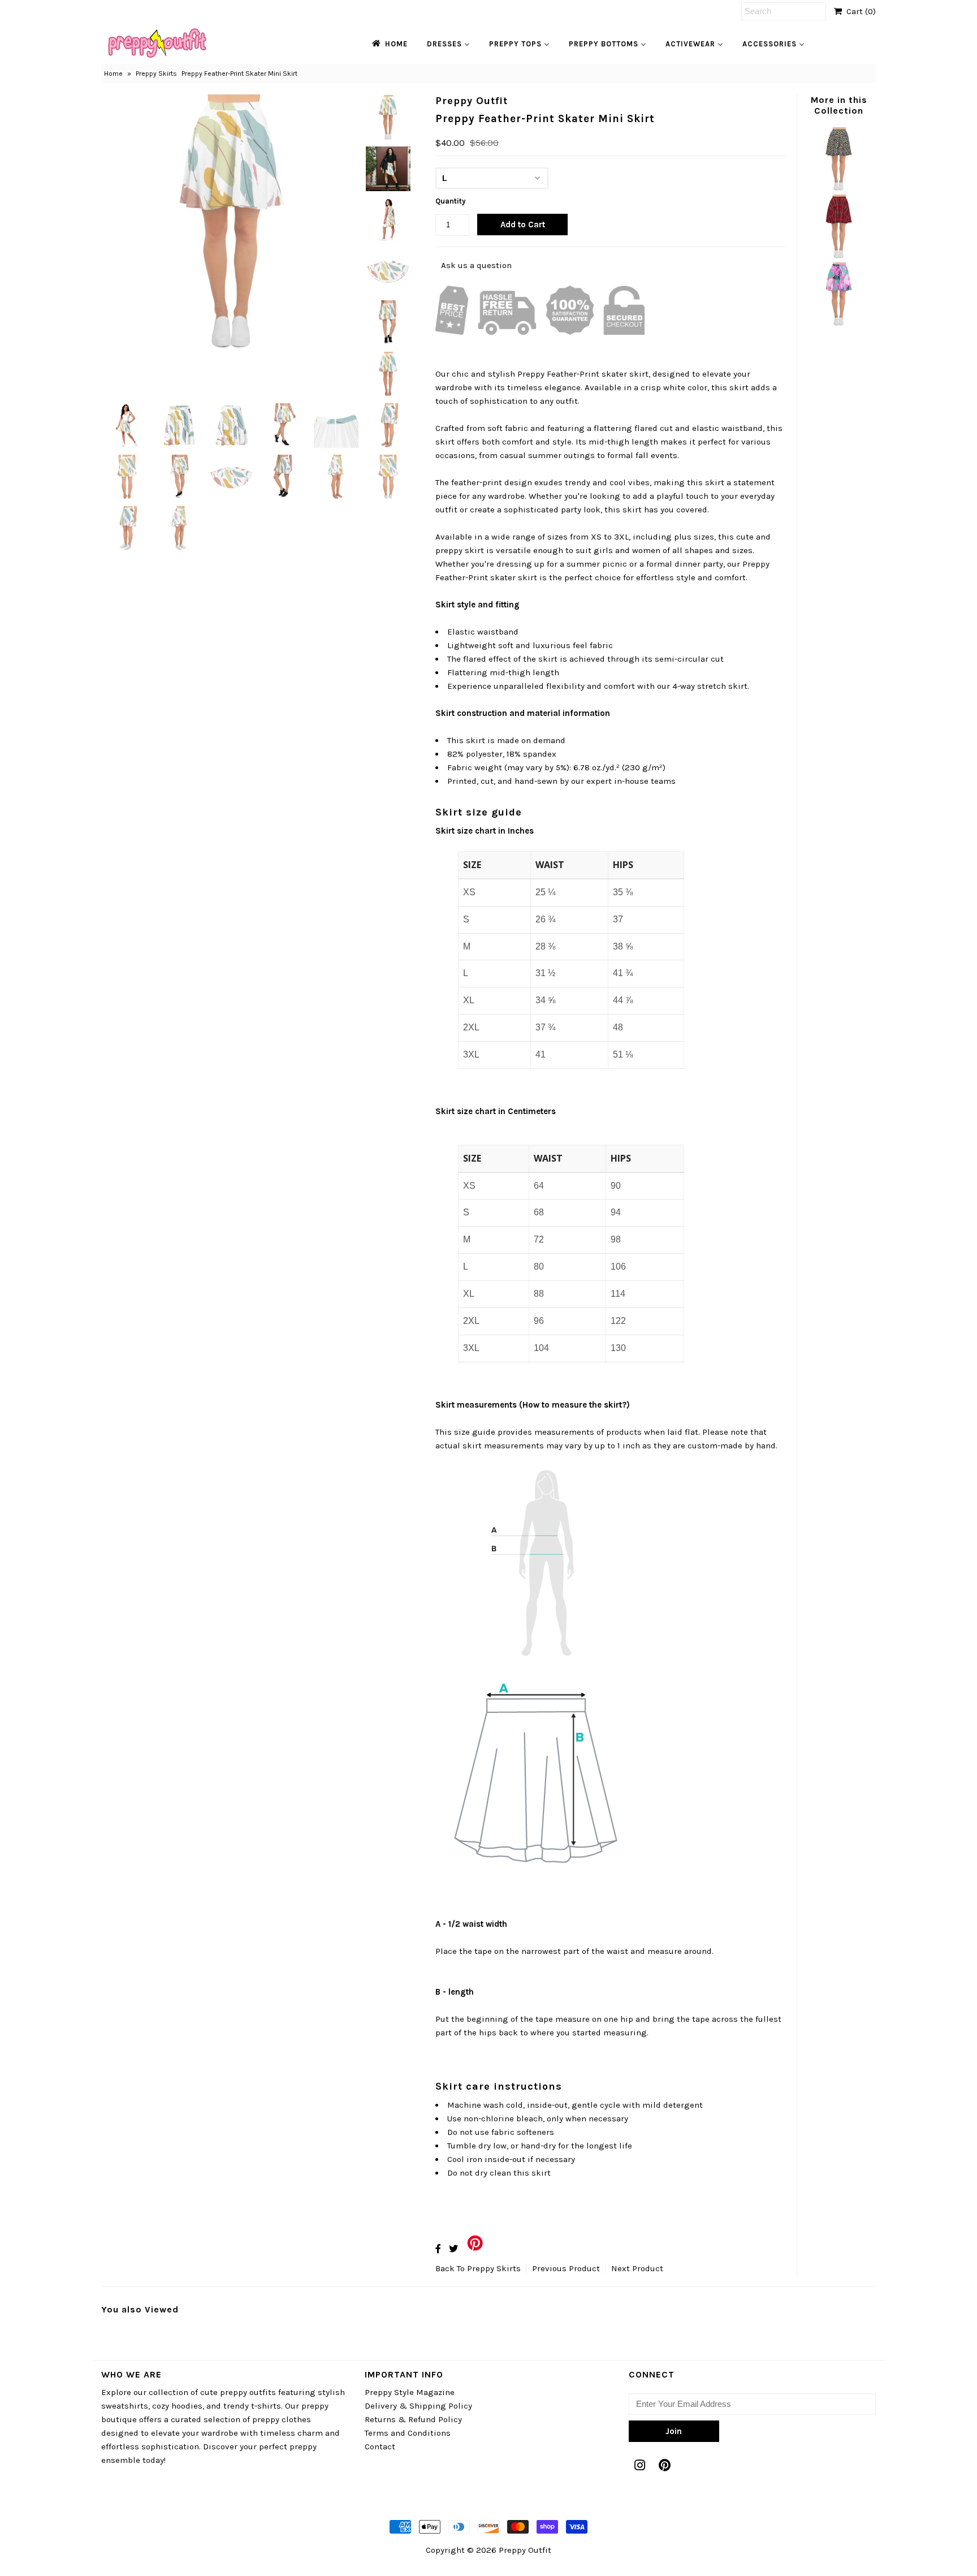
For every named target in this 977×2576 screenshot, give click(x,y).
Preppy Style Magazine (410, 2392)
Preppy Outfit (525, 2550)
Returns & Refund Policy (413, 2419)
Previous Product (566, 2268)
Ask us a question (476, 265)
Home (113, 74)
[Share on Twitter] (453, 2249)
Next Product (637, 2268)
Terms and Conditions (408, 2433)
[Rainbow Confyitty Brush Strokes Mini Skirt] (838, 323)
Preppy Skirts (156, 74)
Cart (859, 11)
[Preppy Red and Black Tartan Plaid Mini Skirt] (838, 256)
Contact (380, 2446)
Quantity (451, 201)
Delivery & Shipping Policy (418, 2406)
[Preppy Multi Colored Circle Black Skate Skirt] (838, 188)
